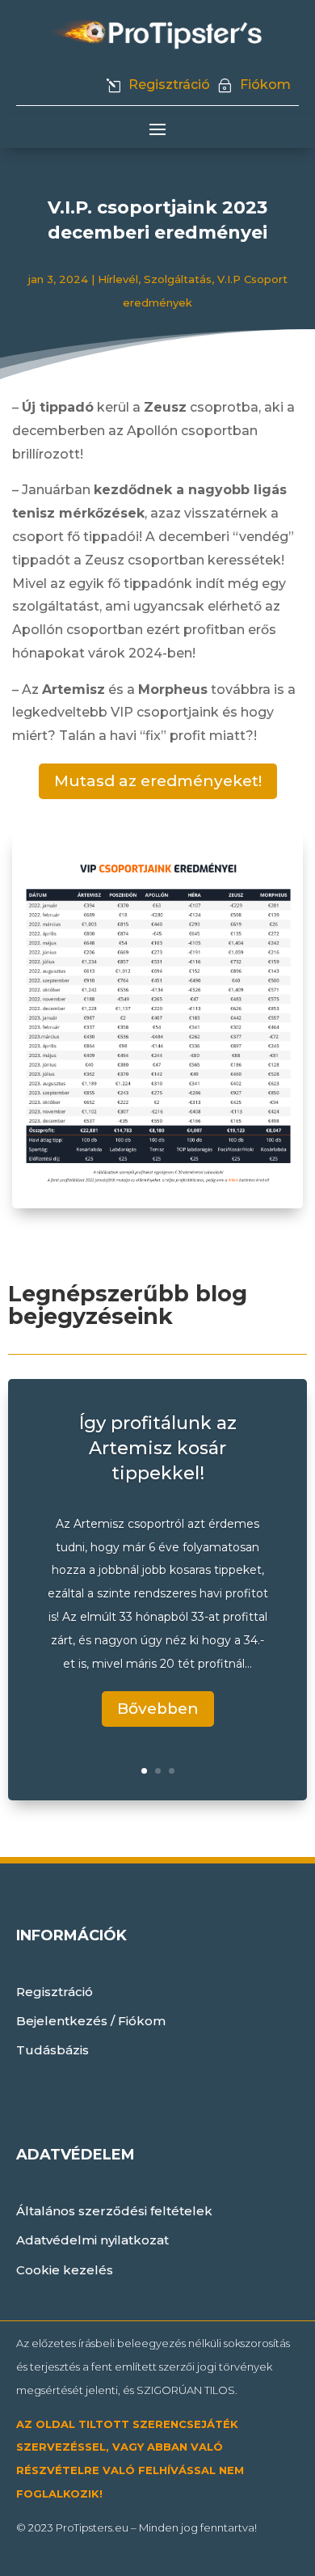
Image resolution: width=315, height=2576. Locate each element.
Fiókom (265, 85)
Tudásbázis (52, 2050)
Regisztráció (169, 85)
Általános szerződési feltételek (114, 2211)
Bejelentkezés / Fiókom (91, 2021)
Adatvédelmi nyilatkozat (92, 2240)
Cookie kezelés (65, 2270)
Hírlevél (118, 279)
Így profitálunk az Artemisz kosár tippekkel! (158, 1448)
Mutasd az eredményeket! (158, 781)
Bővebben (158, 1709)
